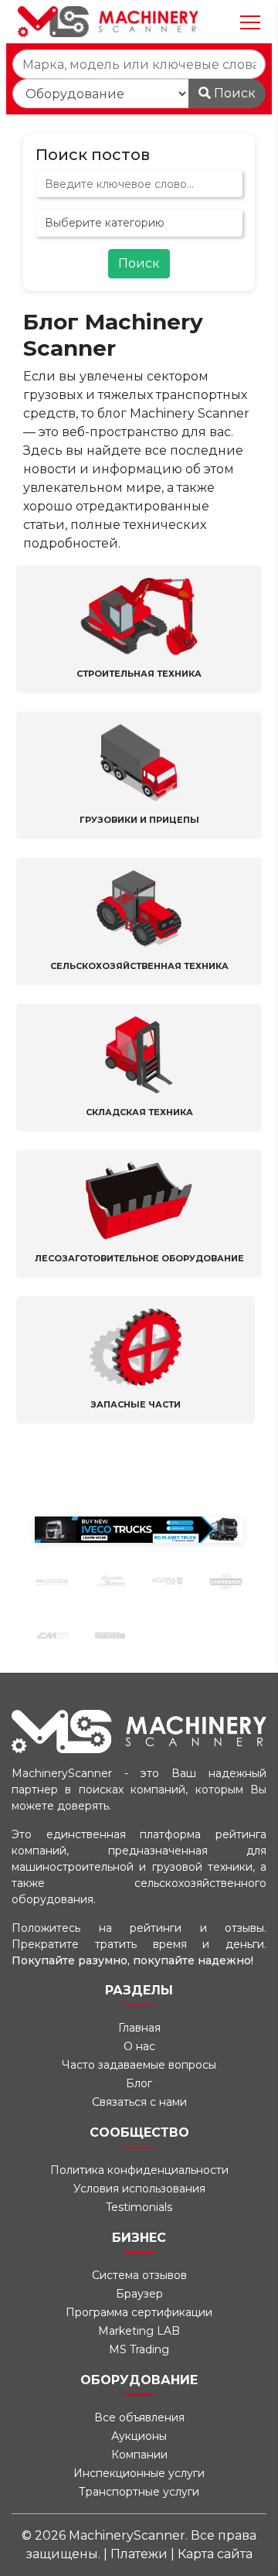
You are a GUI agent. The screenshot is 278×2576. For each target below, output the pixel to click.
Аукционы (139, 2436)
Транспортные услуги (139, 2492)
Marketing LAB (139, 2331)
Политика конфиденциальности (139, 2170)
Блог (139, 2083)
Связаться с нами (139, 2102)
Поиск (233, 93)
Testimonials (139, 2207)
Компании (139, 2455)
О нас (139, 2046)
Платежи (141, 2554)
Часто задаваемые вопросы (139, 2065)
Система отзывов (139, 2275)
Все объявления (139, 2417)
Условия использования (139, 2189)
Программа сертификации (139, 2312)
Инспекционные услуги (139, 2473)
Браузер (139, 2294)
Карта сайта (215, 2554)
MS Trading (139, 2349)
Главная (139, 2028)
